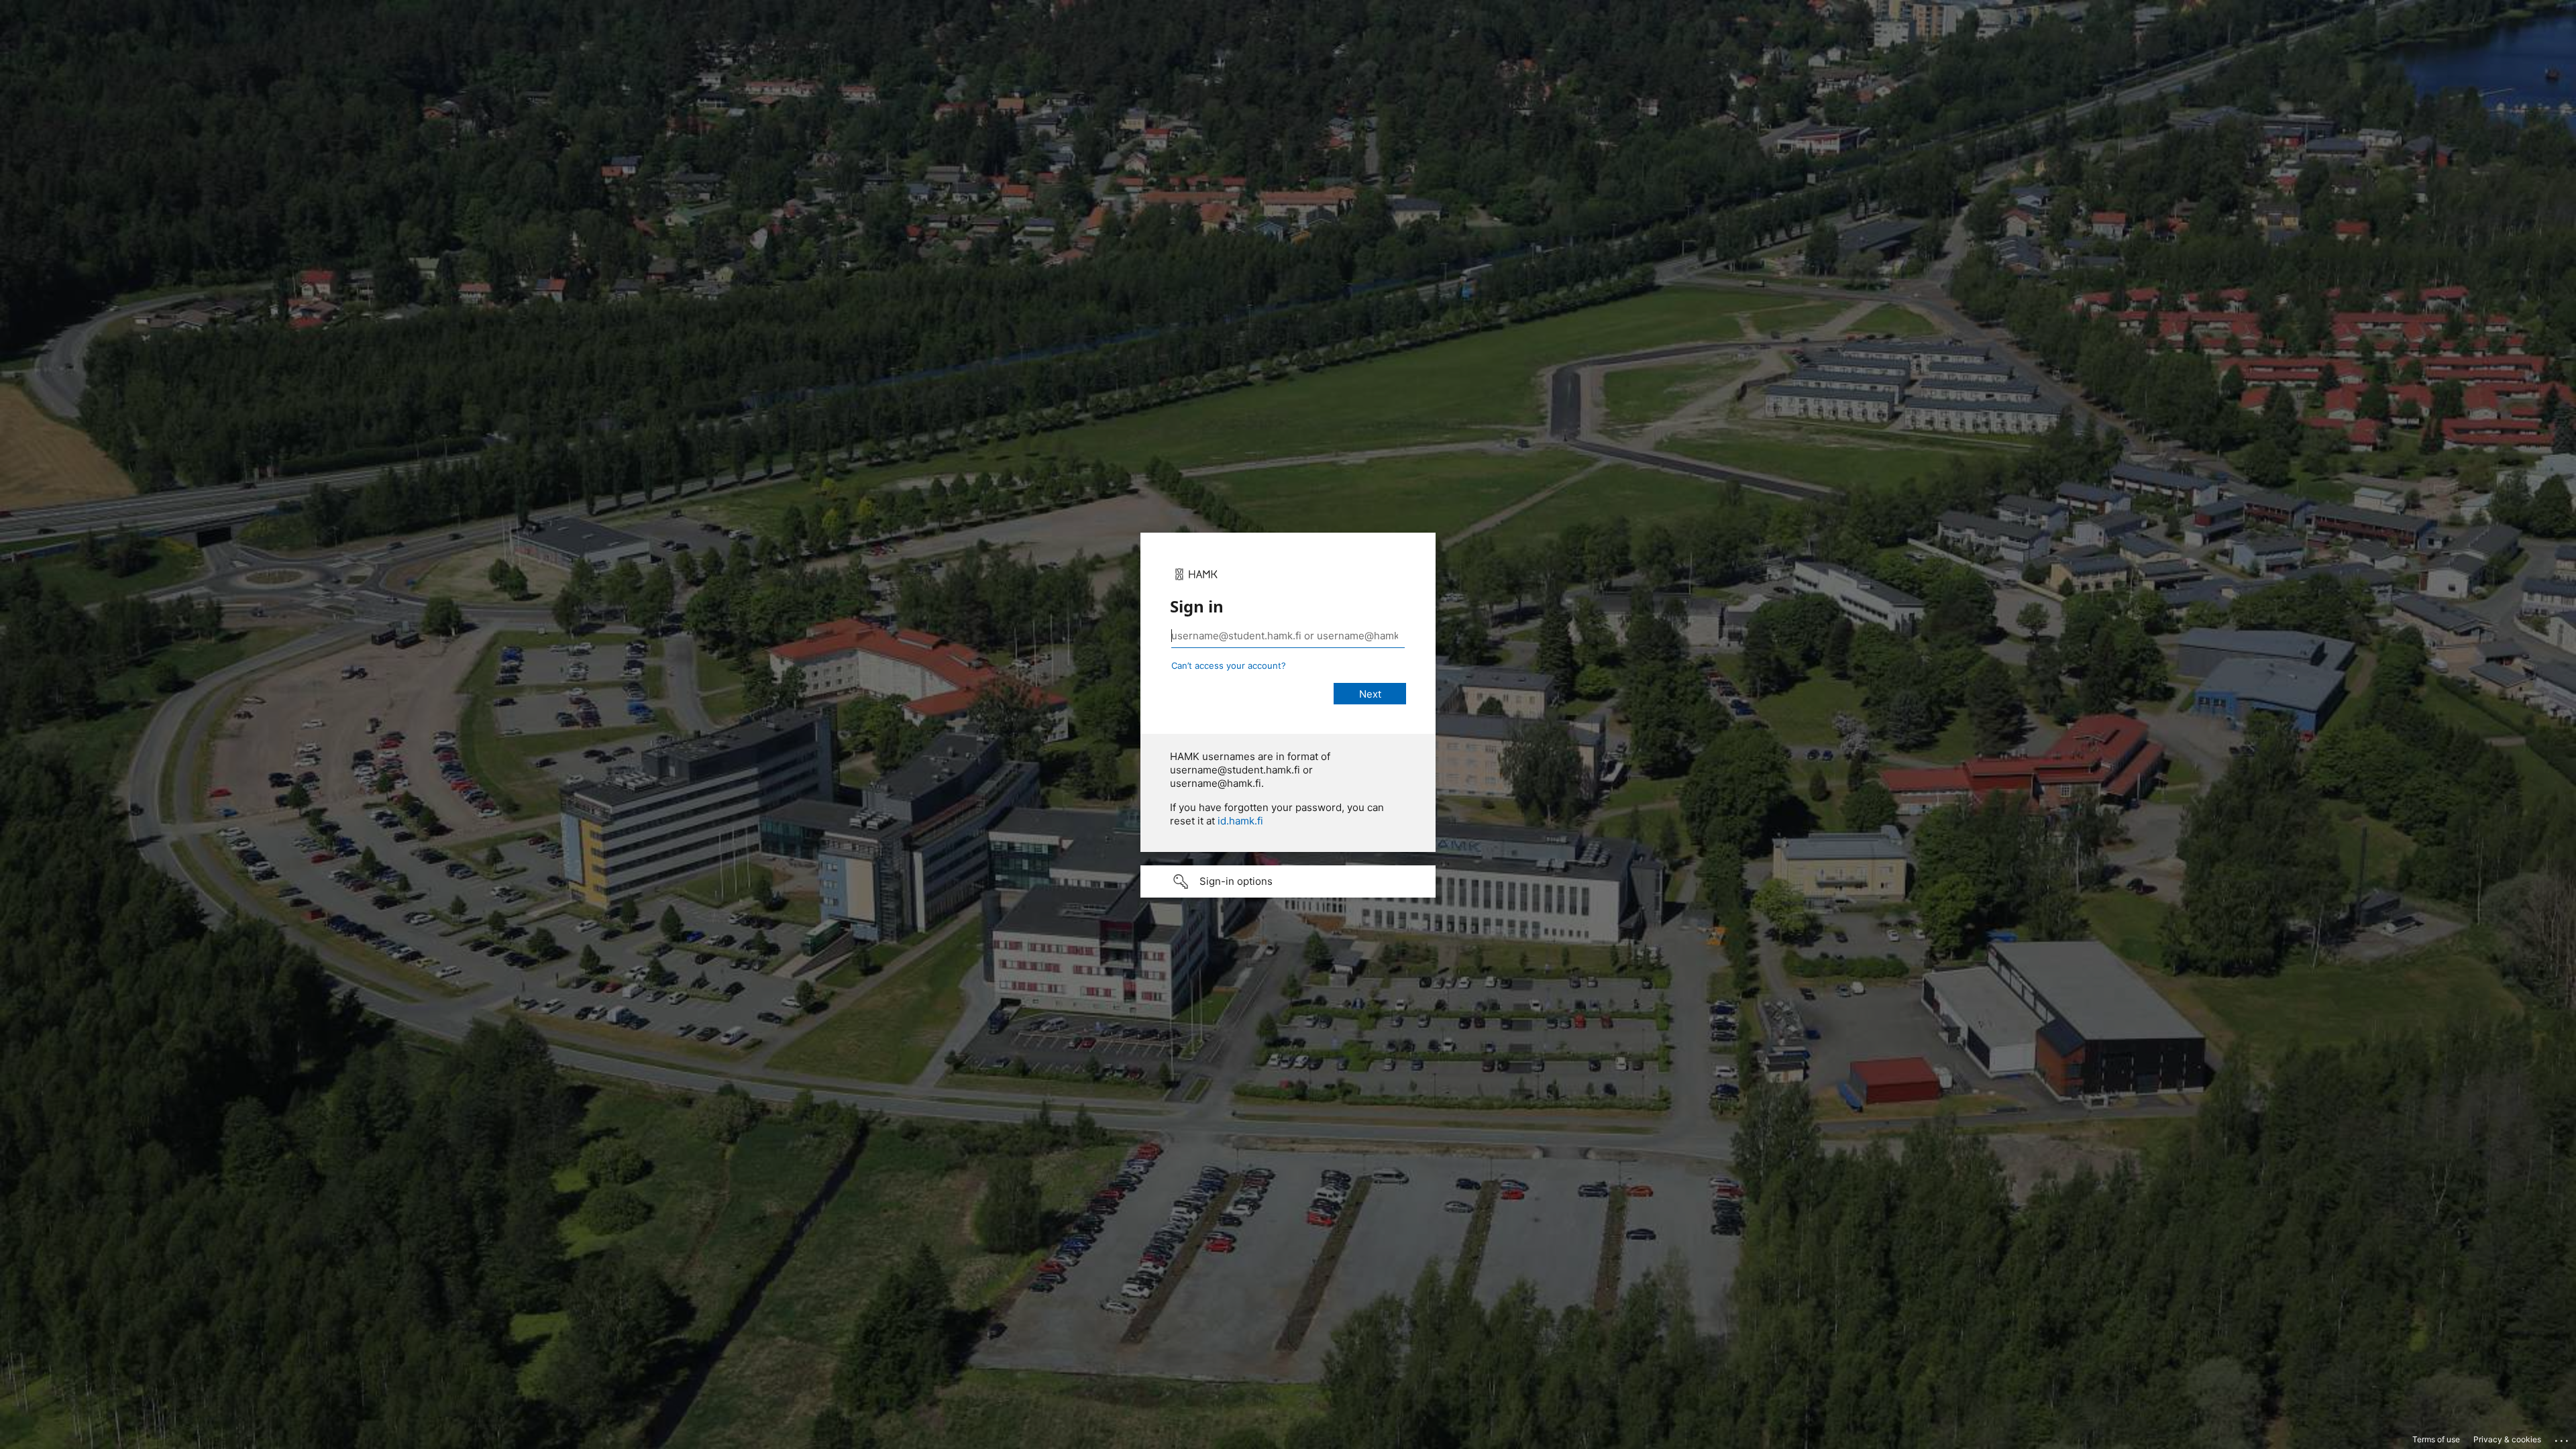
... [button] (2563, 1438)
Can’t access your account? (1229, 665)
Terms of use (2436, 1439)
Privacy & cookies (2507, 1439)
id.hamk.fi (1240, 821)
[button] (1288, 881)
